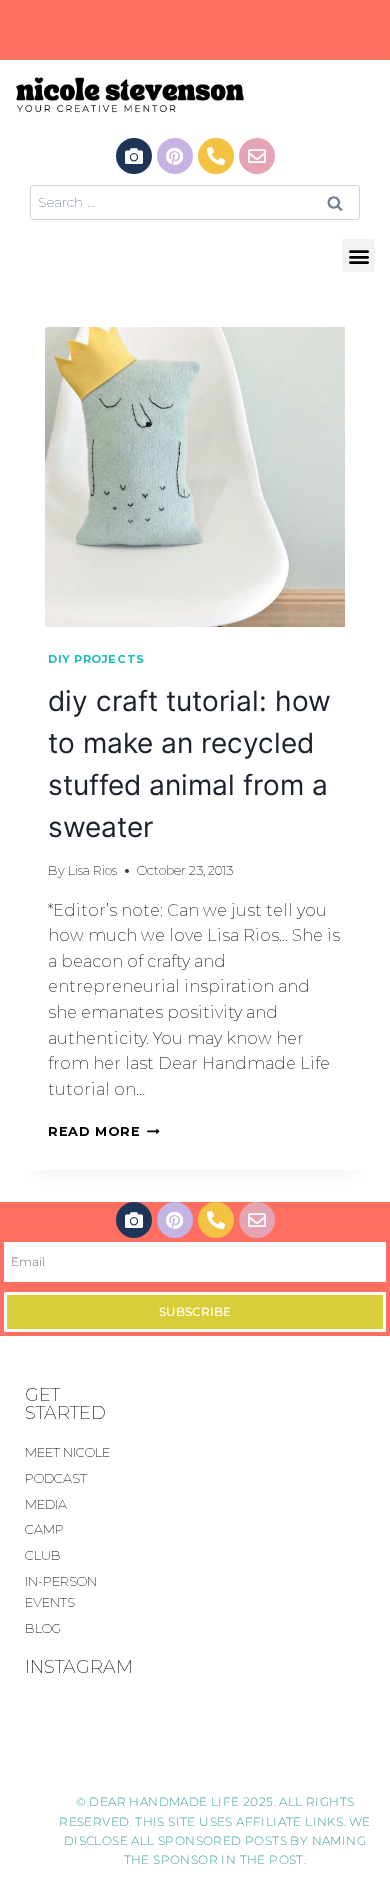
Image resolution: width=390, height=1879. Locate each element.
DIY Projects (96, 659)
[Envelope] (257, 156)
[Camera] (134, 156)
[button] (358, 255)
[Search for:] (195, 201)
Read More (104, 1131)
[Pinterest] (175, 156)
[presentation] (195, 477)
